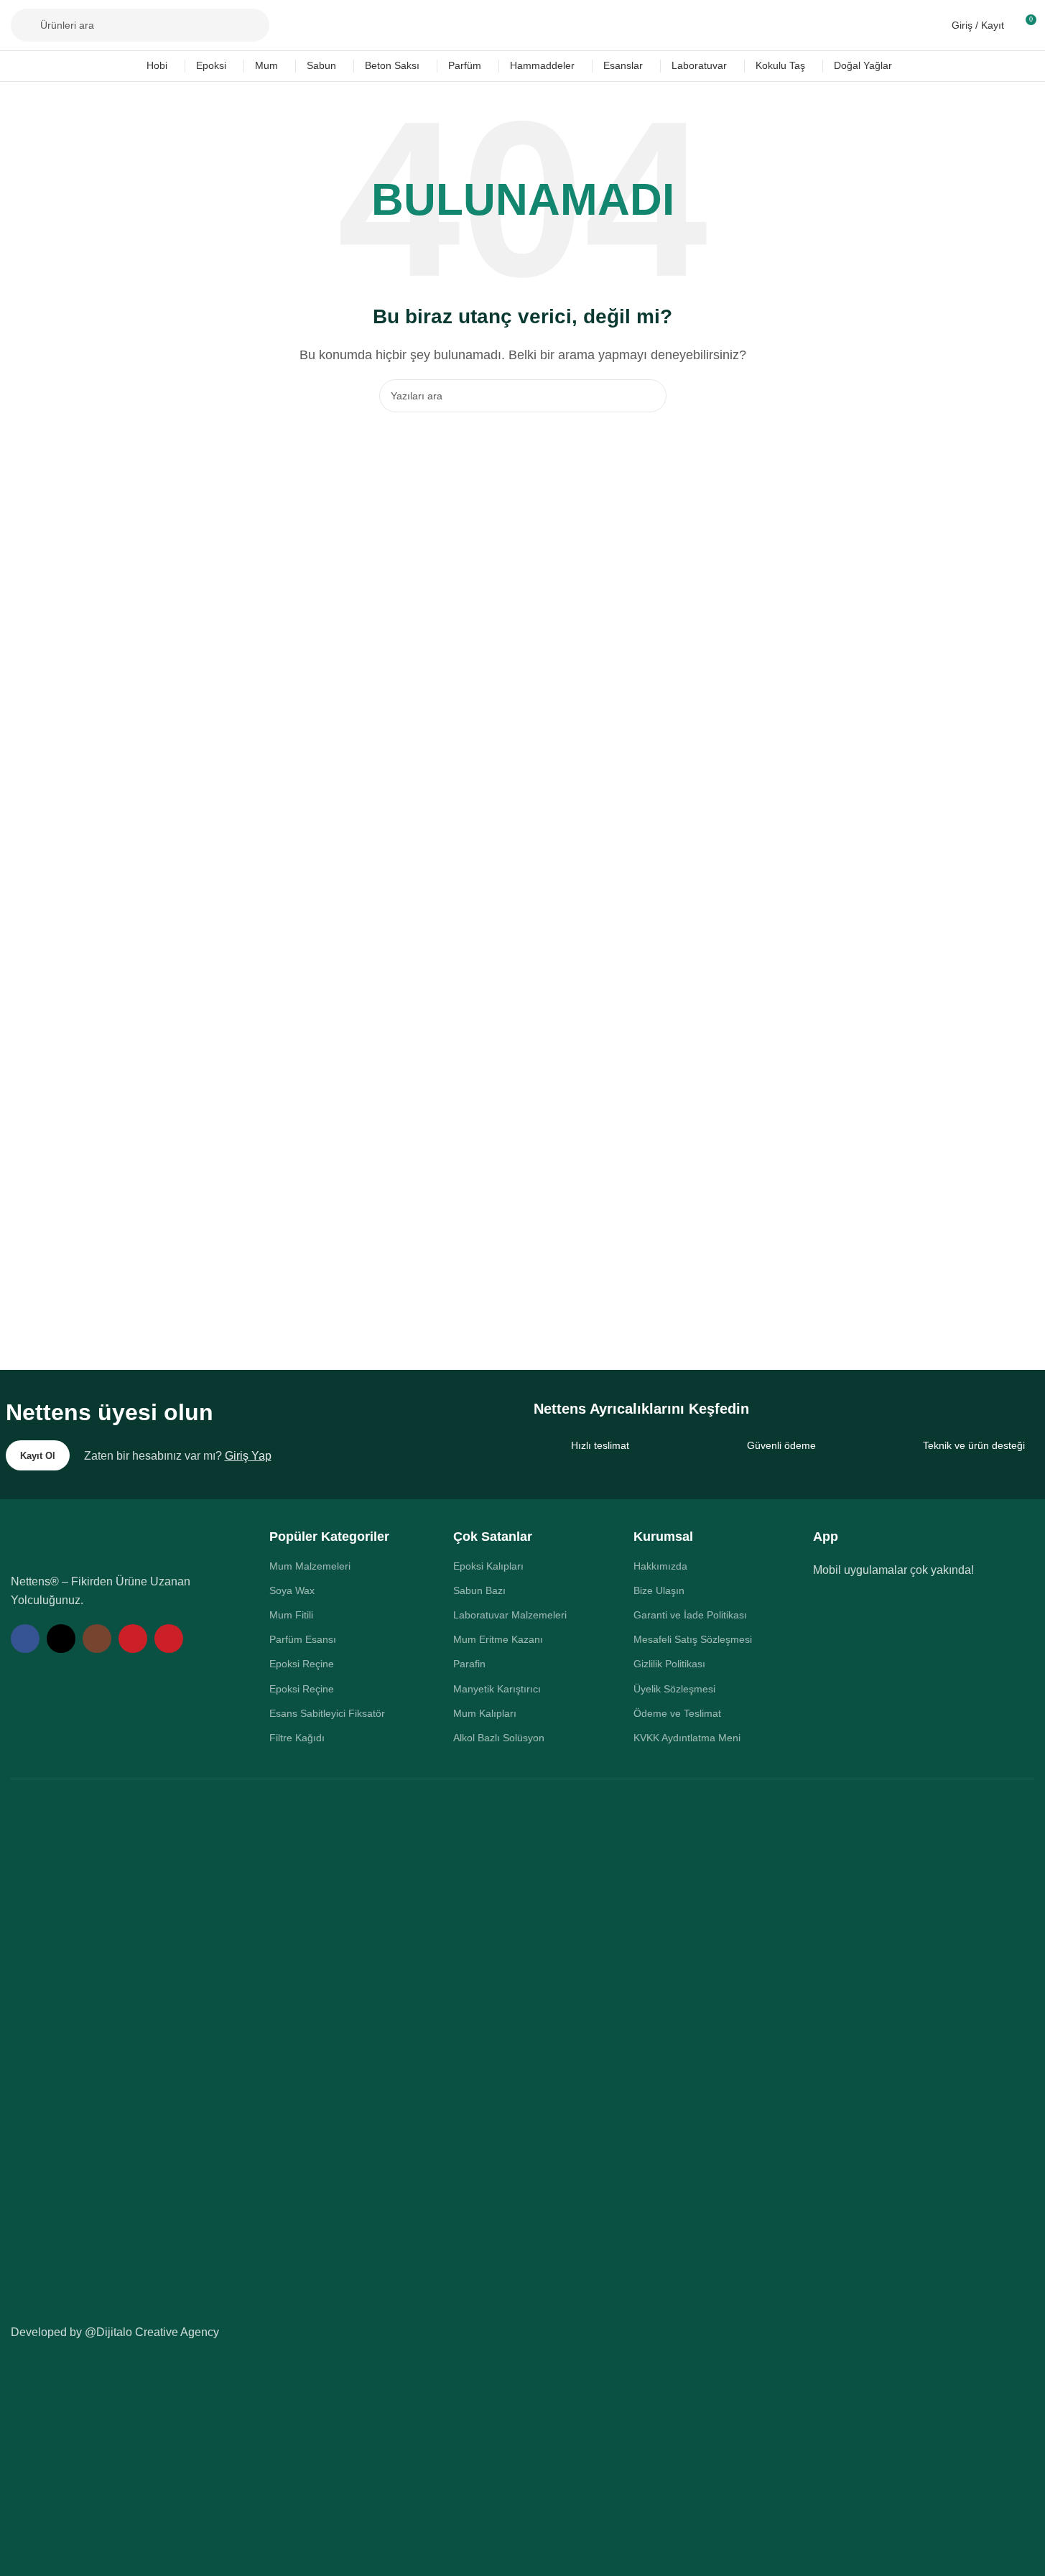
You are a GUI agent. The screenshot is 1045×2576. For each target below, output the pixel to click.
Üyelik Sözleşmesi (674, 1689)
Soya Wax (292, 1590)
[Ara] (650, 396)
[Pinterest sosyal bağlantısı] (169, 1639)
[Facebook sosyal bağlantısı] (25, 1639)
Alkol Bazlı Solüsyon (499, 1738)
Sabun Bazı (479, 1590)
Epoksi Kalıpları (488, 1566)
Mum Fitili (291, 1615)
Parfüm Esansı (303, 1639)
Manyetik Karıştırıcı (497, 1689)
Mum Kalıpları (485, 1713)
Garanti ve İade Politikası (690, 1615)
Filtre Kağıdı (297, 1738)
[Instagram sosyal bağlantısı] (97, 1639)
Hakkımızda (660, 1566)
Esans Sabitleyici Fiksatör (327, 1713)
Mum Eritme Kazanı (498, 1639)
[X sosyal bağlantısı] (61, 1639)
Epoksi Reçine (302, 1664)
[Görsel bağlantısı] (108, 1543)
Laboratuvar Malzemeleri (510, 1615)
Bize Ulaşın (659, 1590)
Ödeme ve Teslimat (677, 1713)
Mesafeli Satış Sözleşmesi (693, 1639)
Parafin (469, 1664)
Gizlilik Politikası (669, 1664)
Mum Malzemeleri (310, 1566)
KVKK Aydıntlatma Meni (687, 1738)
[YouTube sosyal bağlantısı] (133, 1639)
